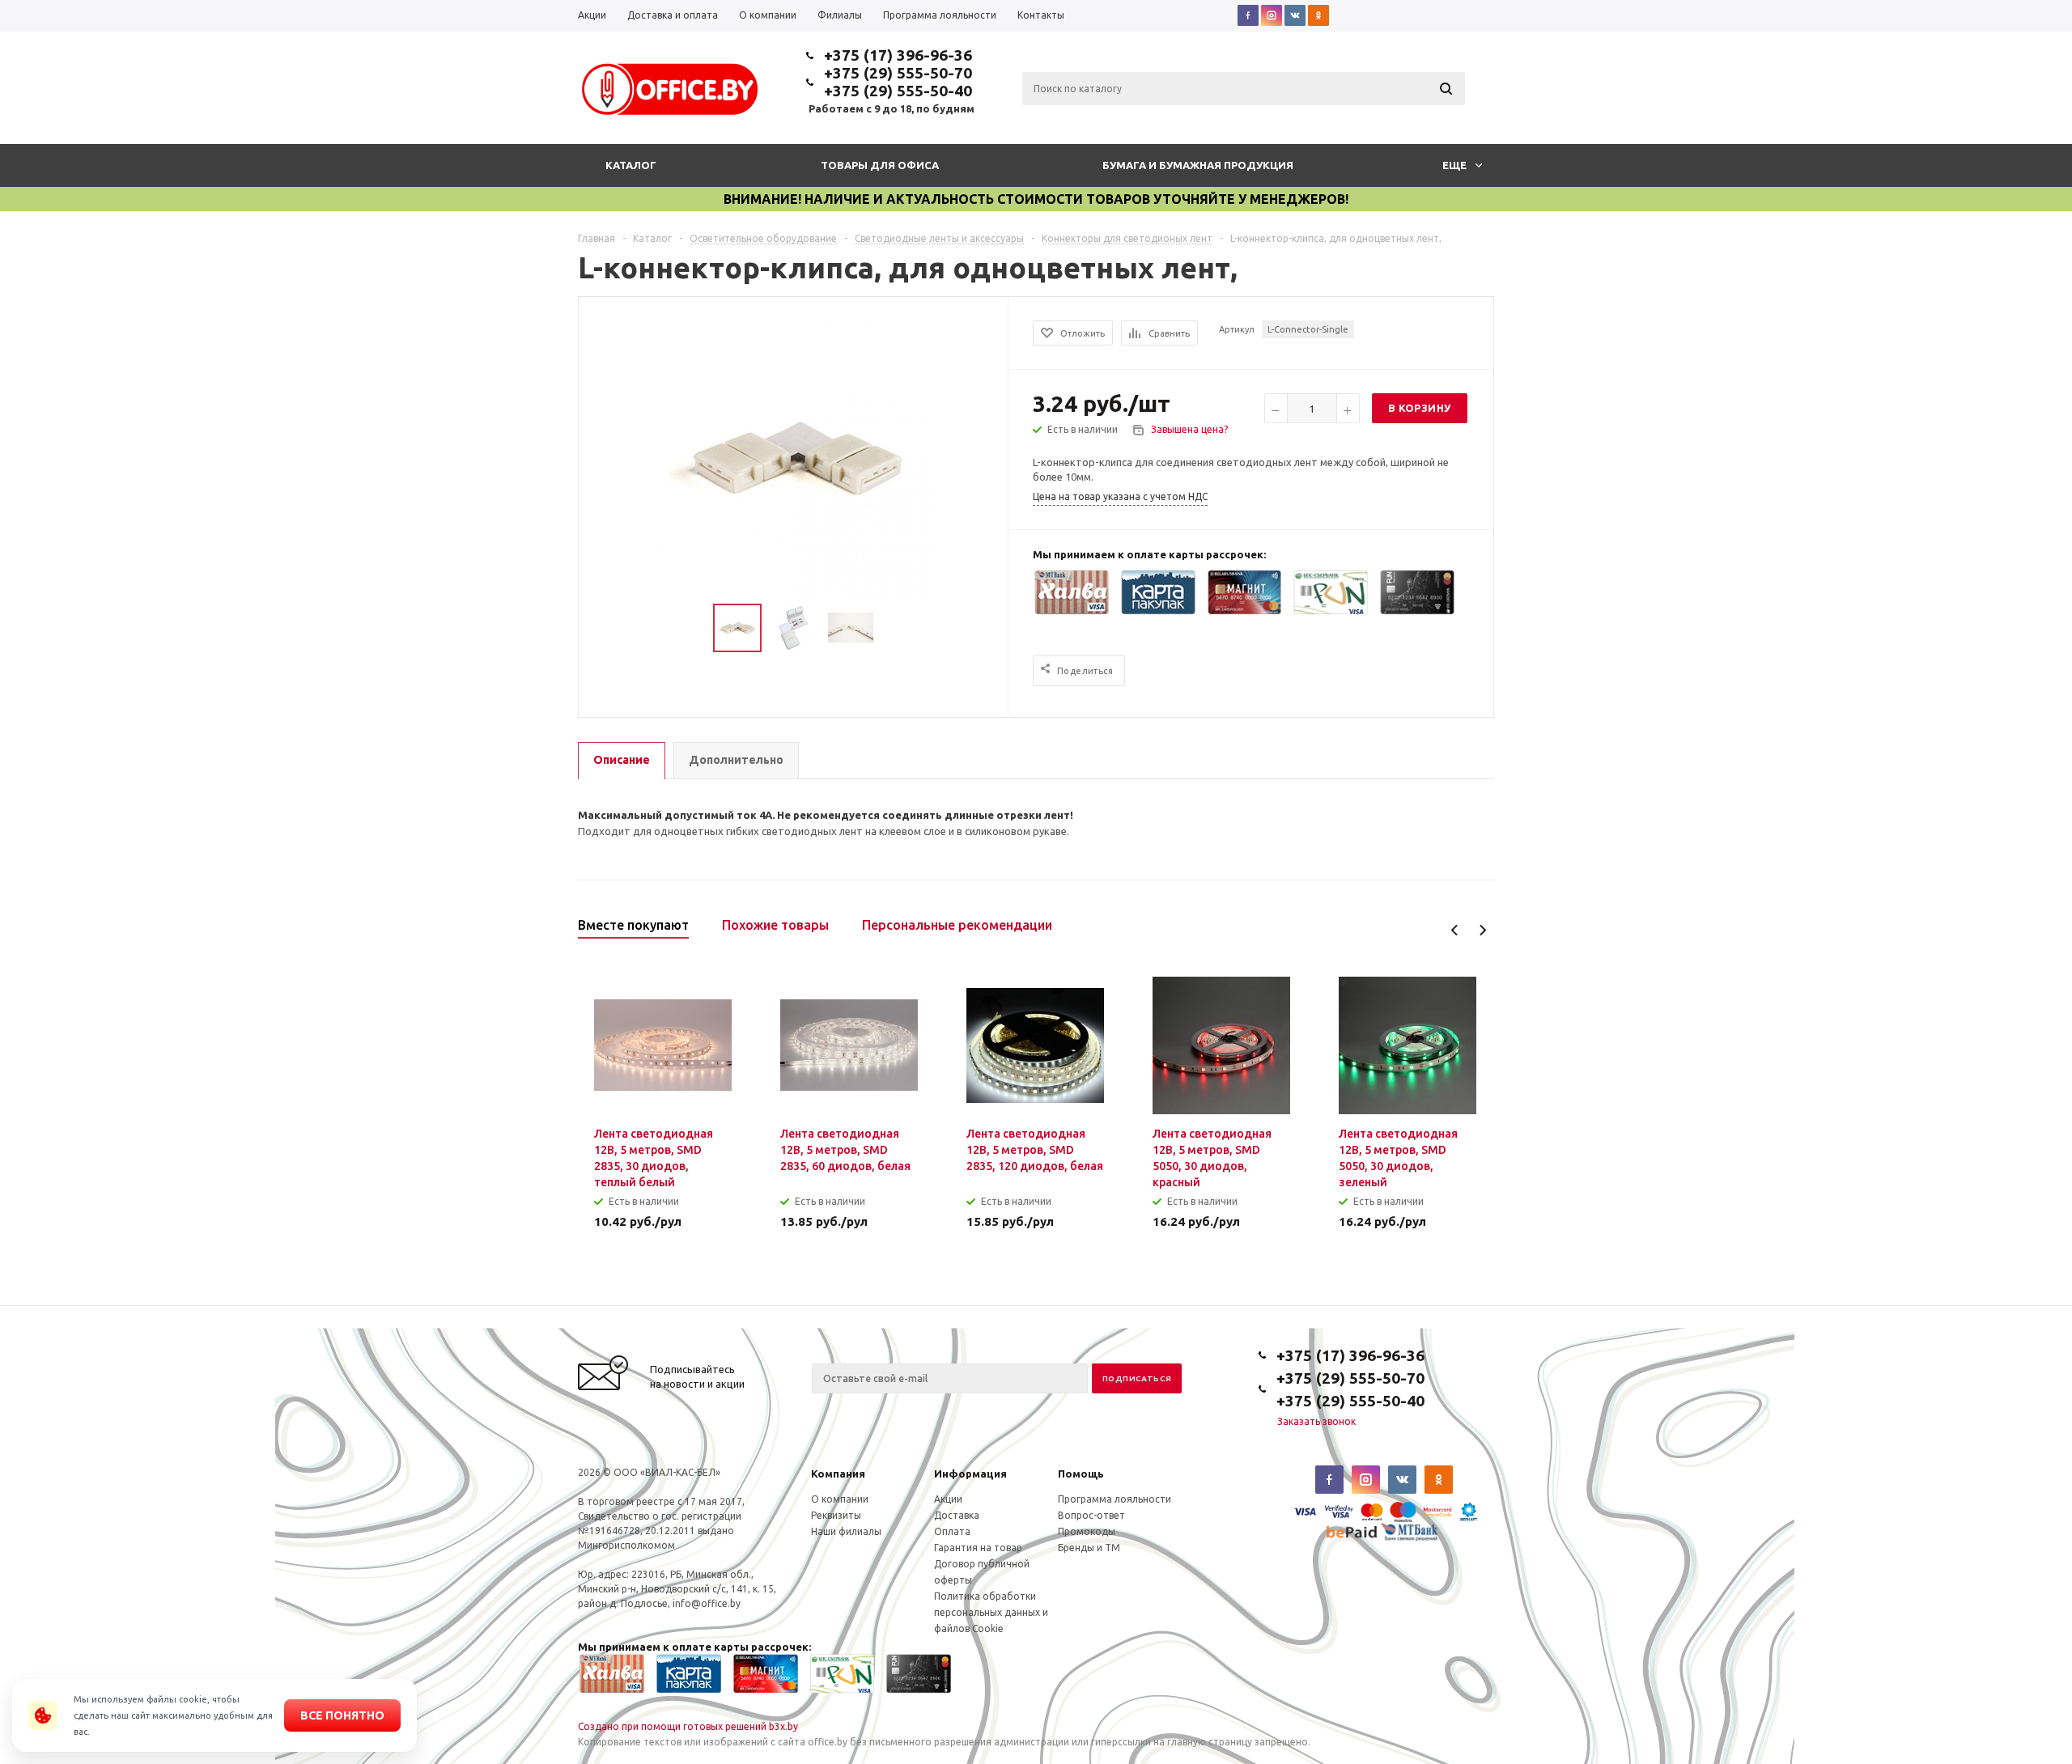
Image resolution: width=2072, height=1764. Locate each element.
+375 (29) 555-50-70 (898, 73)
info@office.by (707, 1603)
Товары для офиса (880, 165)
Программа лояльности (1115, 1499)
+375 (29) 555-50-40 (898, 91)
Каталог (631, 165)
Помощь (1081, 1474)
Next (1482, 930)
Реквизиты (836, 1515)
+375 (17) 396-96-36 (898, 55)
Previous (1455, 930)
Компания (838, 1474)
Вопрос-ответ (1091, 1515)
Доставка (957, 1515)
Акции (948, 1499)
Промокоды (1087, 1531)
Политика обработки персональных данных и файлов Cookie (991, 1612)
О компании (840, 1499)
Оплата (952, 1531)
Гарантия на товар (978, 1548)
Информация (970, 1474)
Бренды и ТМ (1089, 1548)
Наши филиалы (846, 1531)
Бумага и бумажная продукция (1198, 165)
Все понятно (342, 1715)
